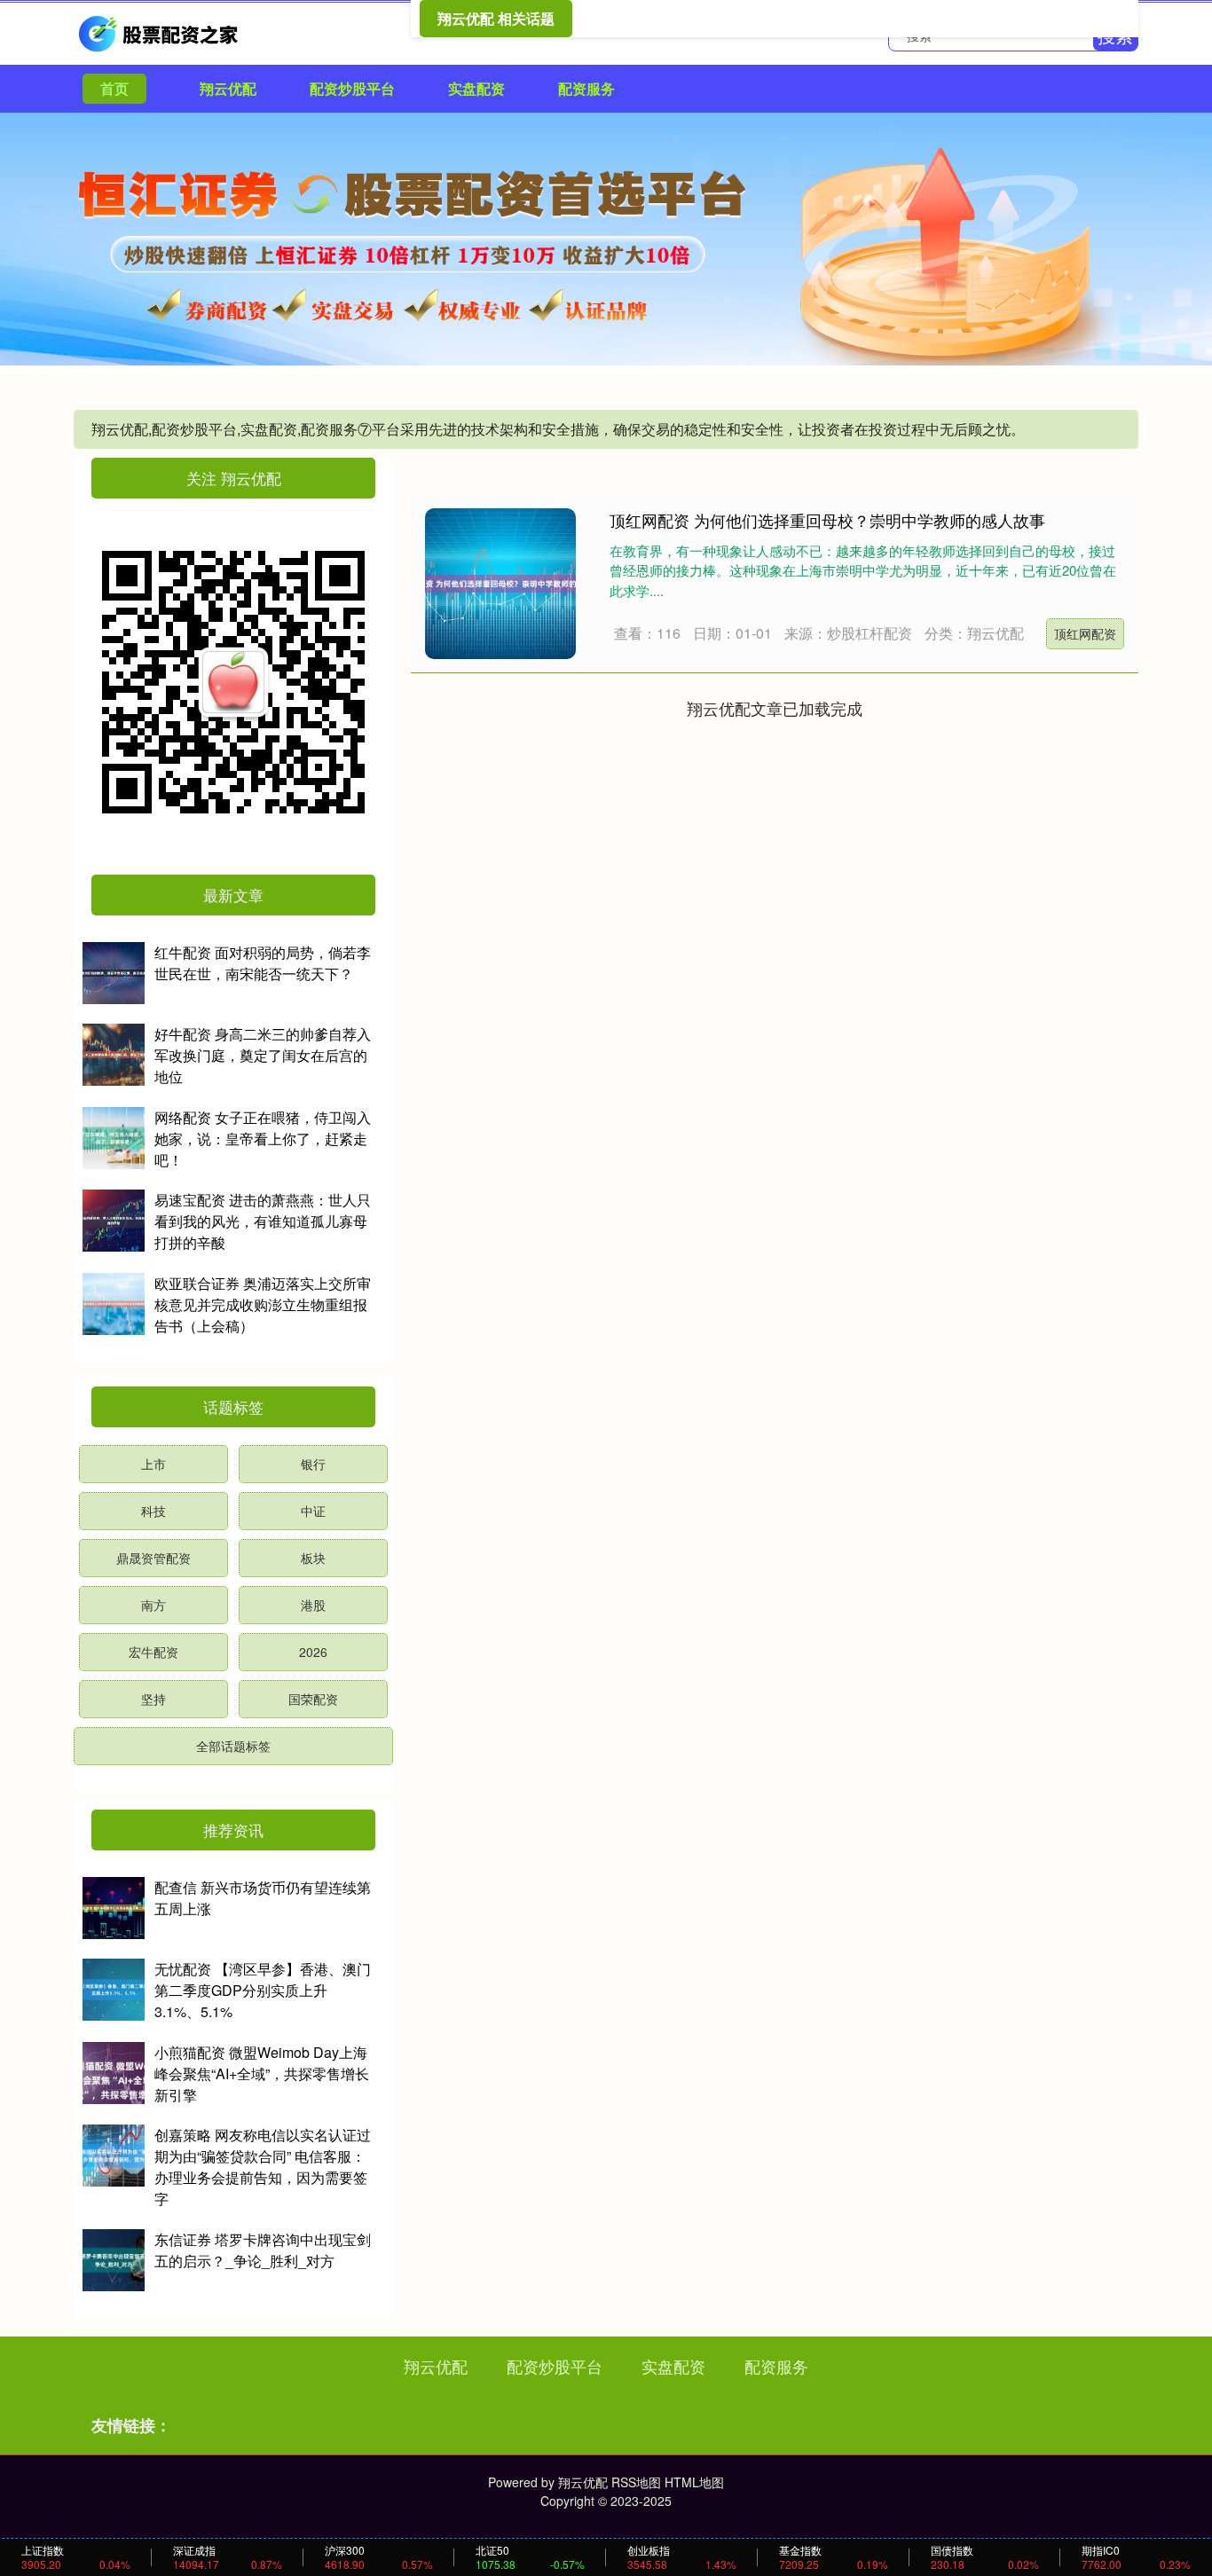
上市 (153, 1464)
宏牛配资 (153, 1652)
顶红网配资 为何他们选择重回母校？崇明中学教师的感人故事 (827, 520)
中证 (313, 1511)
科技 (153, 1511)
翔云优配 (228, 88)
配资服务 (586, 88)
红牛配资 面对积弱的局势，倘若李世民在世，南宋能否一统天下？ (263, 963)
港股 (313, 1605)
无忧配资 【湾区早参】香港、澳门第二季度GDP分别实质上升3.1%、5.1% (263, 1990)
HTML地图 (694, 2482)
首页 (114, 88)
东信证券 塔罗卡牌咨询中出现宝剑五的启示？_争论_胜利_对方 (263, 2250)
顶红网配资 (1085, 633)
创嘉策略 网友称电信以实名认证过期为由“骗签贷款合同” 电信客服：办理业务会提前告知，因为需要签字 (263, 2167)
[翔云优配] (161, 32)
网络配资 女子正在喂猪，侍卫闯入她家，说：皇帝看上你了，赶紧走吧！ (263, 1139)
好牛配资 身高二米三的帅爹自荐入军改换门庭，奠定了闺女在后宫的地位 (263, 1055)
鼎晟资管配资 (153, 1558)
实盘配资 (476, 88)
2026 (313, 1652)
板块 (313, 1558)
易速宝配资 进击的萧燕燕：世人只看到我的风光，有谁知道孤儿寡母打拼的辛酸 (263, 1221)
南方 (153, 1605)
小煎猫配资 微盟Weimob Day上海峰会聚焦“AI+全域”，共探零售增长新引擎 (262, 2073)
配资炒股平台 (352, 88)
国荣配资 (313, 1699)
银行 (313, 1464)
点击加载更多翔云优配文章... (775, 708)
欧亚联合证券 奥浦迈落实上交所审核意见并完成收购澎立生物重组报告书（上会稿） (263, 1304)
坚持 (153, 1699)
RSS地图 (636, 2482)
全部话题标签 (233, 1746)
